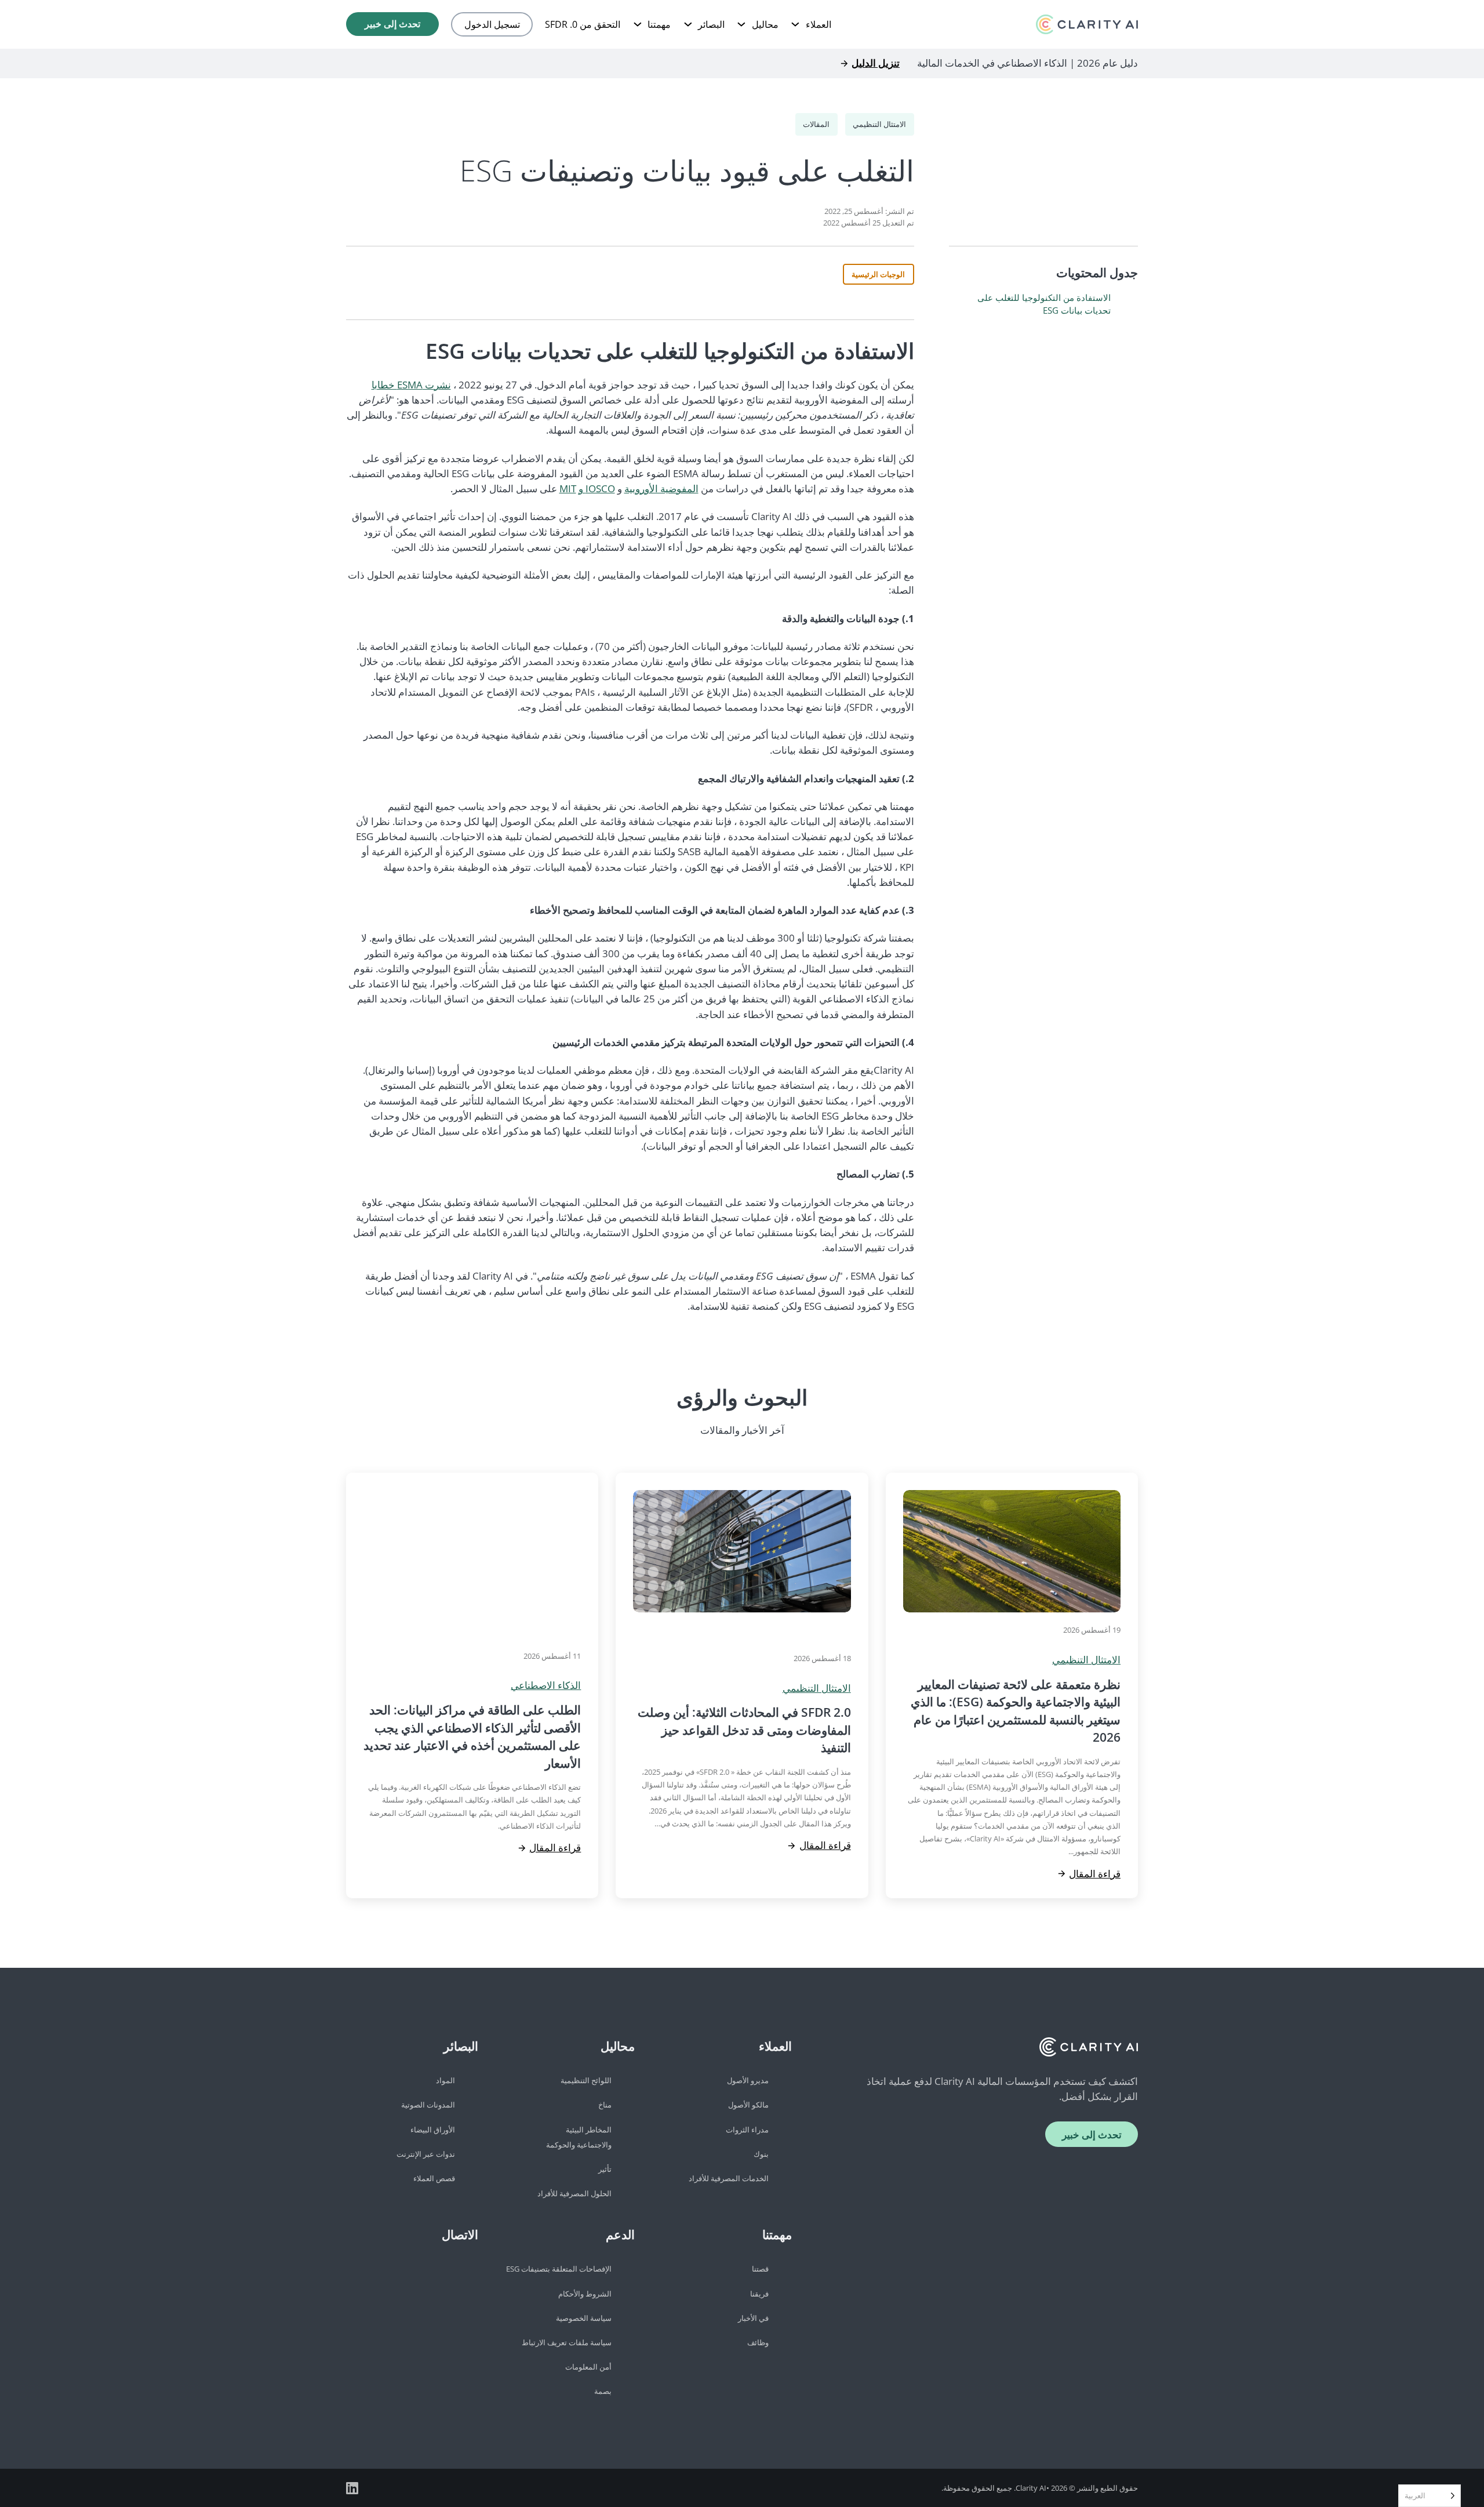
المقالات (816, 124)
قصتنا (760, 2269)
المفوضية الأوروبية (661, 488)
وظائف (758, 2342)
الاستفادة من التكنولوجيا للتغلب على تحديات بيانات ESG (1044, 304)
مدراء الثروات (747, 2130)
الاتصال (460, 2234)
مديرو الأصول (748, 2080)
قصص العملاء (434, 2178)
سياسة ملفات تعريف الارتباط (567, 2342)
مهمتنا (659, 24)
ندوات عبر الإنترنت (426, 2154)
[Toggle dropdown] (795, 24)
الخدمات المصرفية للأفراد (729, 2178)
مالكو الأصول (748, 2105)
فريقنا (759, 2294)
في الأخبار (753, 2318)
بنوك (761, 2154)
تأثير (605, 2169)
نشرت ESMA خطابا (411, 385)
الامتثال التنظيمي (879, 124)
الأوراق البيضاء (433, 2130)
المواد (445, 2080)
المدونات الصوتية (428, 2105)
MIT (568, 488)
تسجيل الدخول (492, 24)
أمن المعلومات (588, 2367)
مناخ (605, 2105)
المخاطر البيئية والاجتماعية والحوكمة (579, 2137)
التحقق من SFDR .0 (583, 24)
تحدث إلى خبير (392, 24)
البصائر (711, 24)
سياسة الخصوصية (584, 2318)
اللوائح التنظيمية (586, 2080)
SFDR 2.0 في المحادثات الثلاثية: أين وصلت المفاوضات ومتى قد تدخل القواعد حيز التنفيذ (744, 1730)
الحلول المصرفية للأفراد (574, 2193)
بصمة (603, 2391)
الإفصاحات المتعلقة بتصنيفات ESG (559, 2269)
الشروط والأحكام (585, 2294)
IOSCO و (597, 488)
